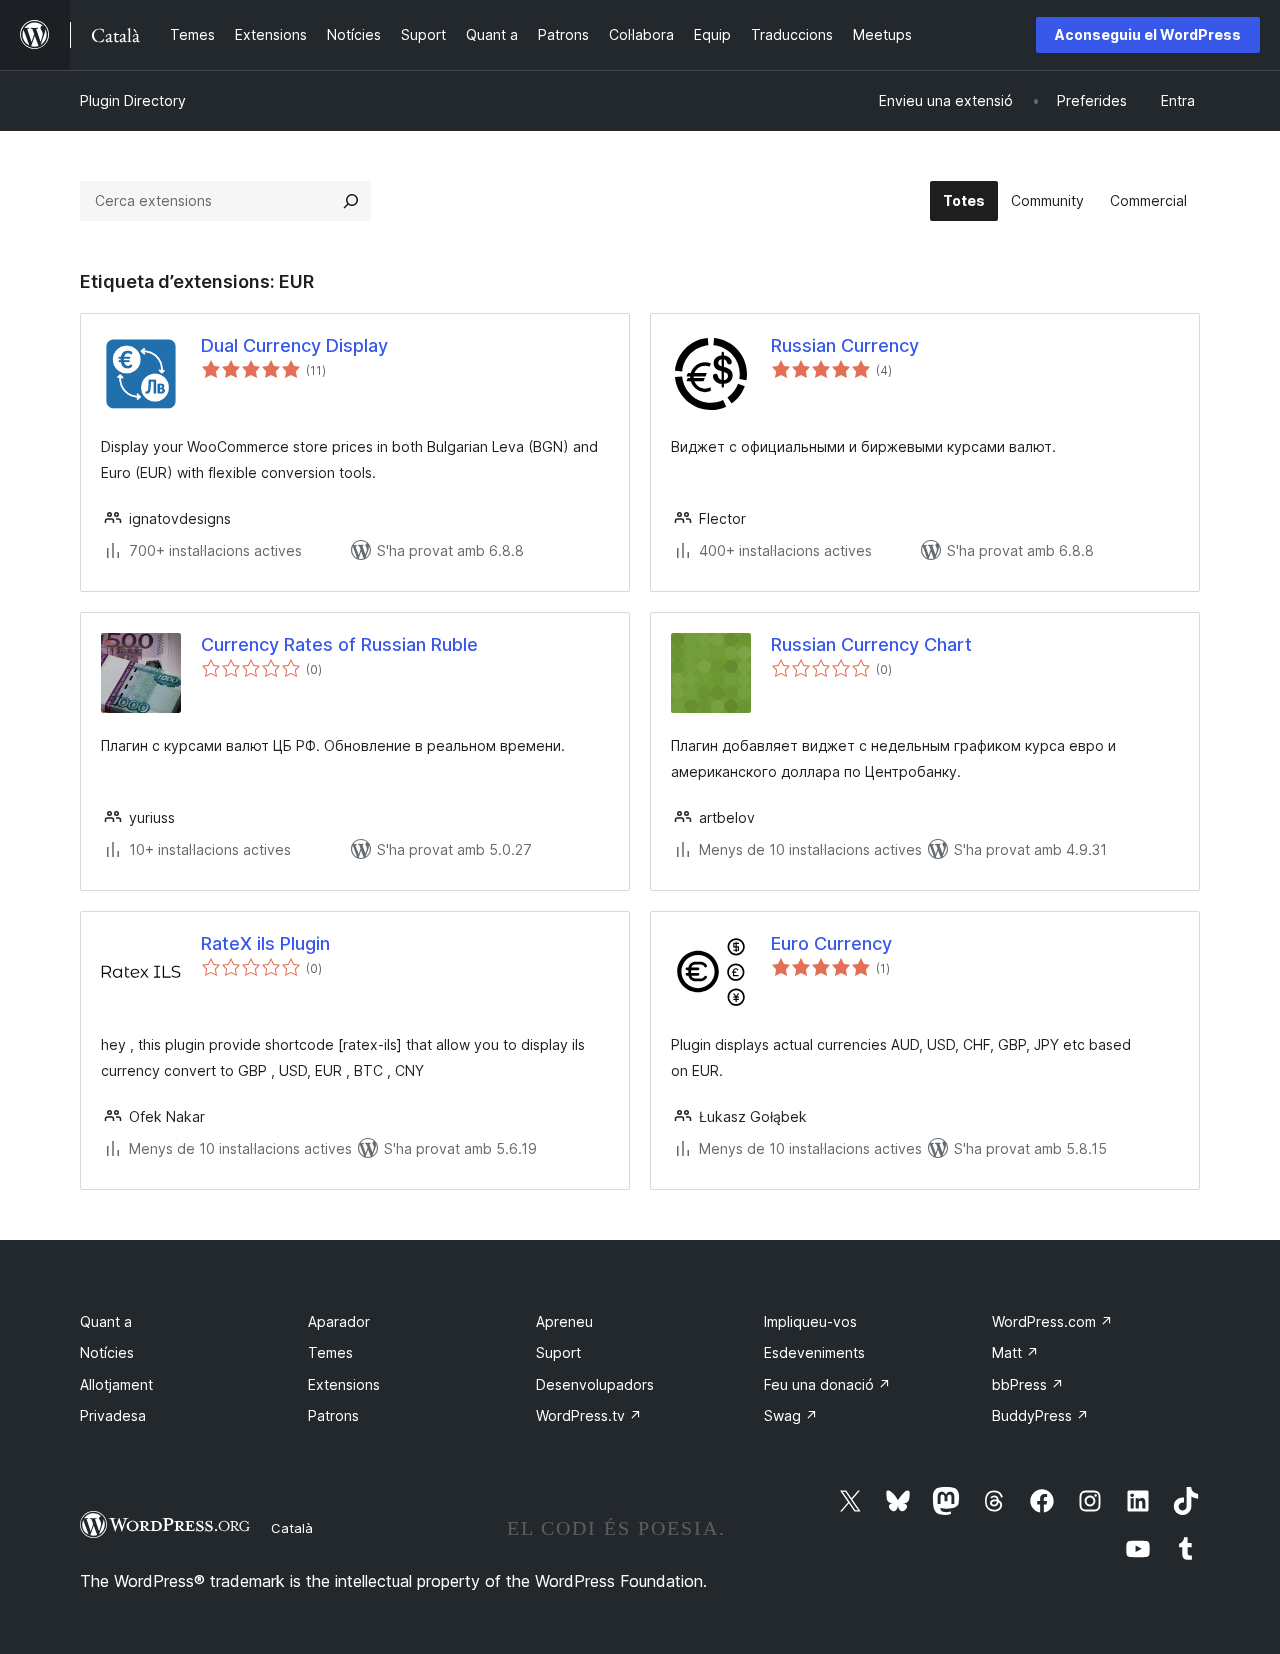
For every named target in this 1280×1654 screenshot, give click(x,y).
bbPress (1028, 1384)
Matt (1015, 1352)
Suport (558, 1352)
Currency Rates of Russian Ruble (339, 644)
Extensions (344, 1384)
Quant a (106, 1321)
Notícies (107, 1352)
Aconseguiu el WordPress (1148, 34)
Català (292, 1528)
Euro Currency (831, 943)
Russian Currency (845, 345)
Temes (330, 1352)
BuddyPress (1040, 1415)
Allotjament (116, 1384)
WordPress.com (1052, 1321)
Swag (791, 1415)
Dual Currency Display (294, 345)
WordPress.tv (589, 1415)
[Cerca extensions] (351, 201)
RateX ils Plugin (265, 943)
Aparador (339, 1321)
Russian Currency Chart (871, 644)
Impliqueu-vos (810, 1321)
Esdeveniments (814, 1352)
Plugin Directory (133, 100)
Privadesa (113, 1415)
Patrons (333, 1415)
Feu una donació (827, 1384)
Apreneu (564, 1321)
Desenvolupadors (595, 1384)
